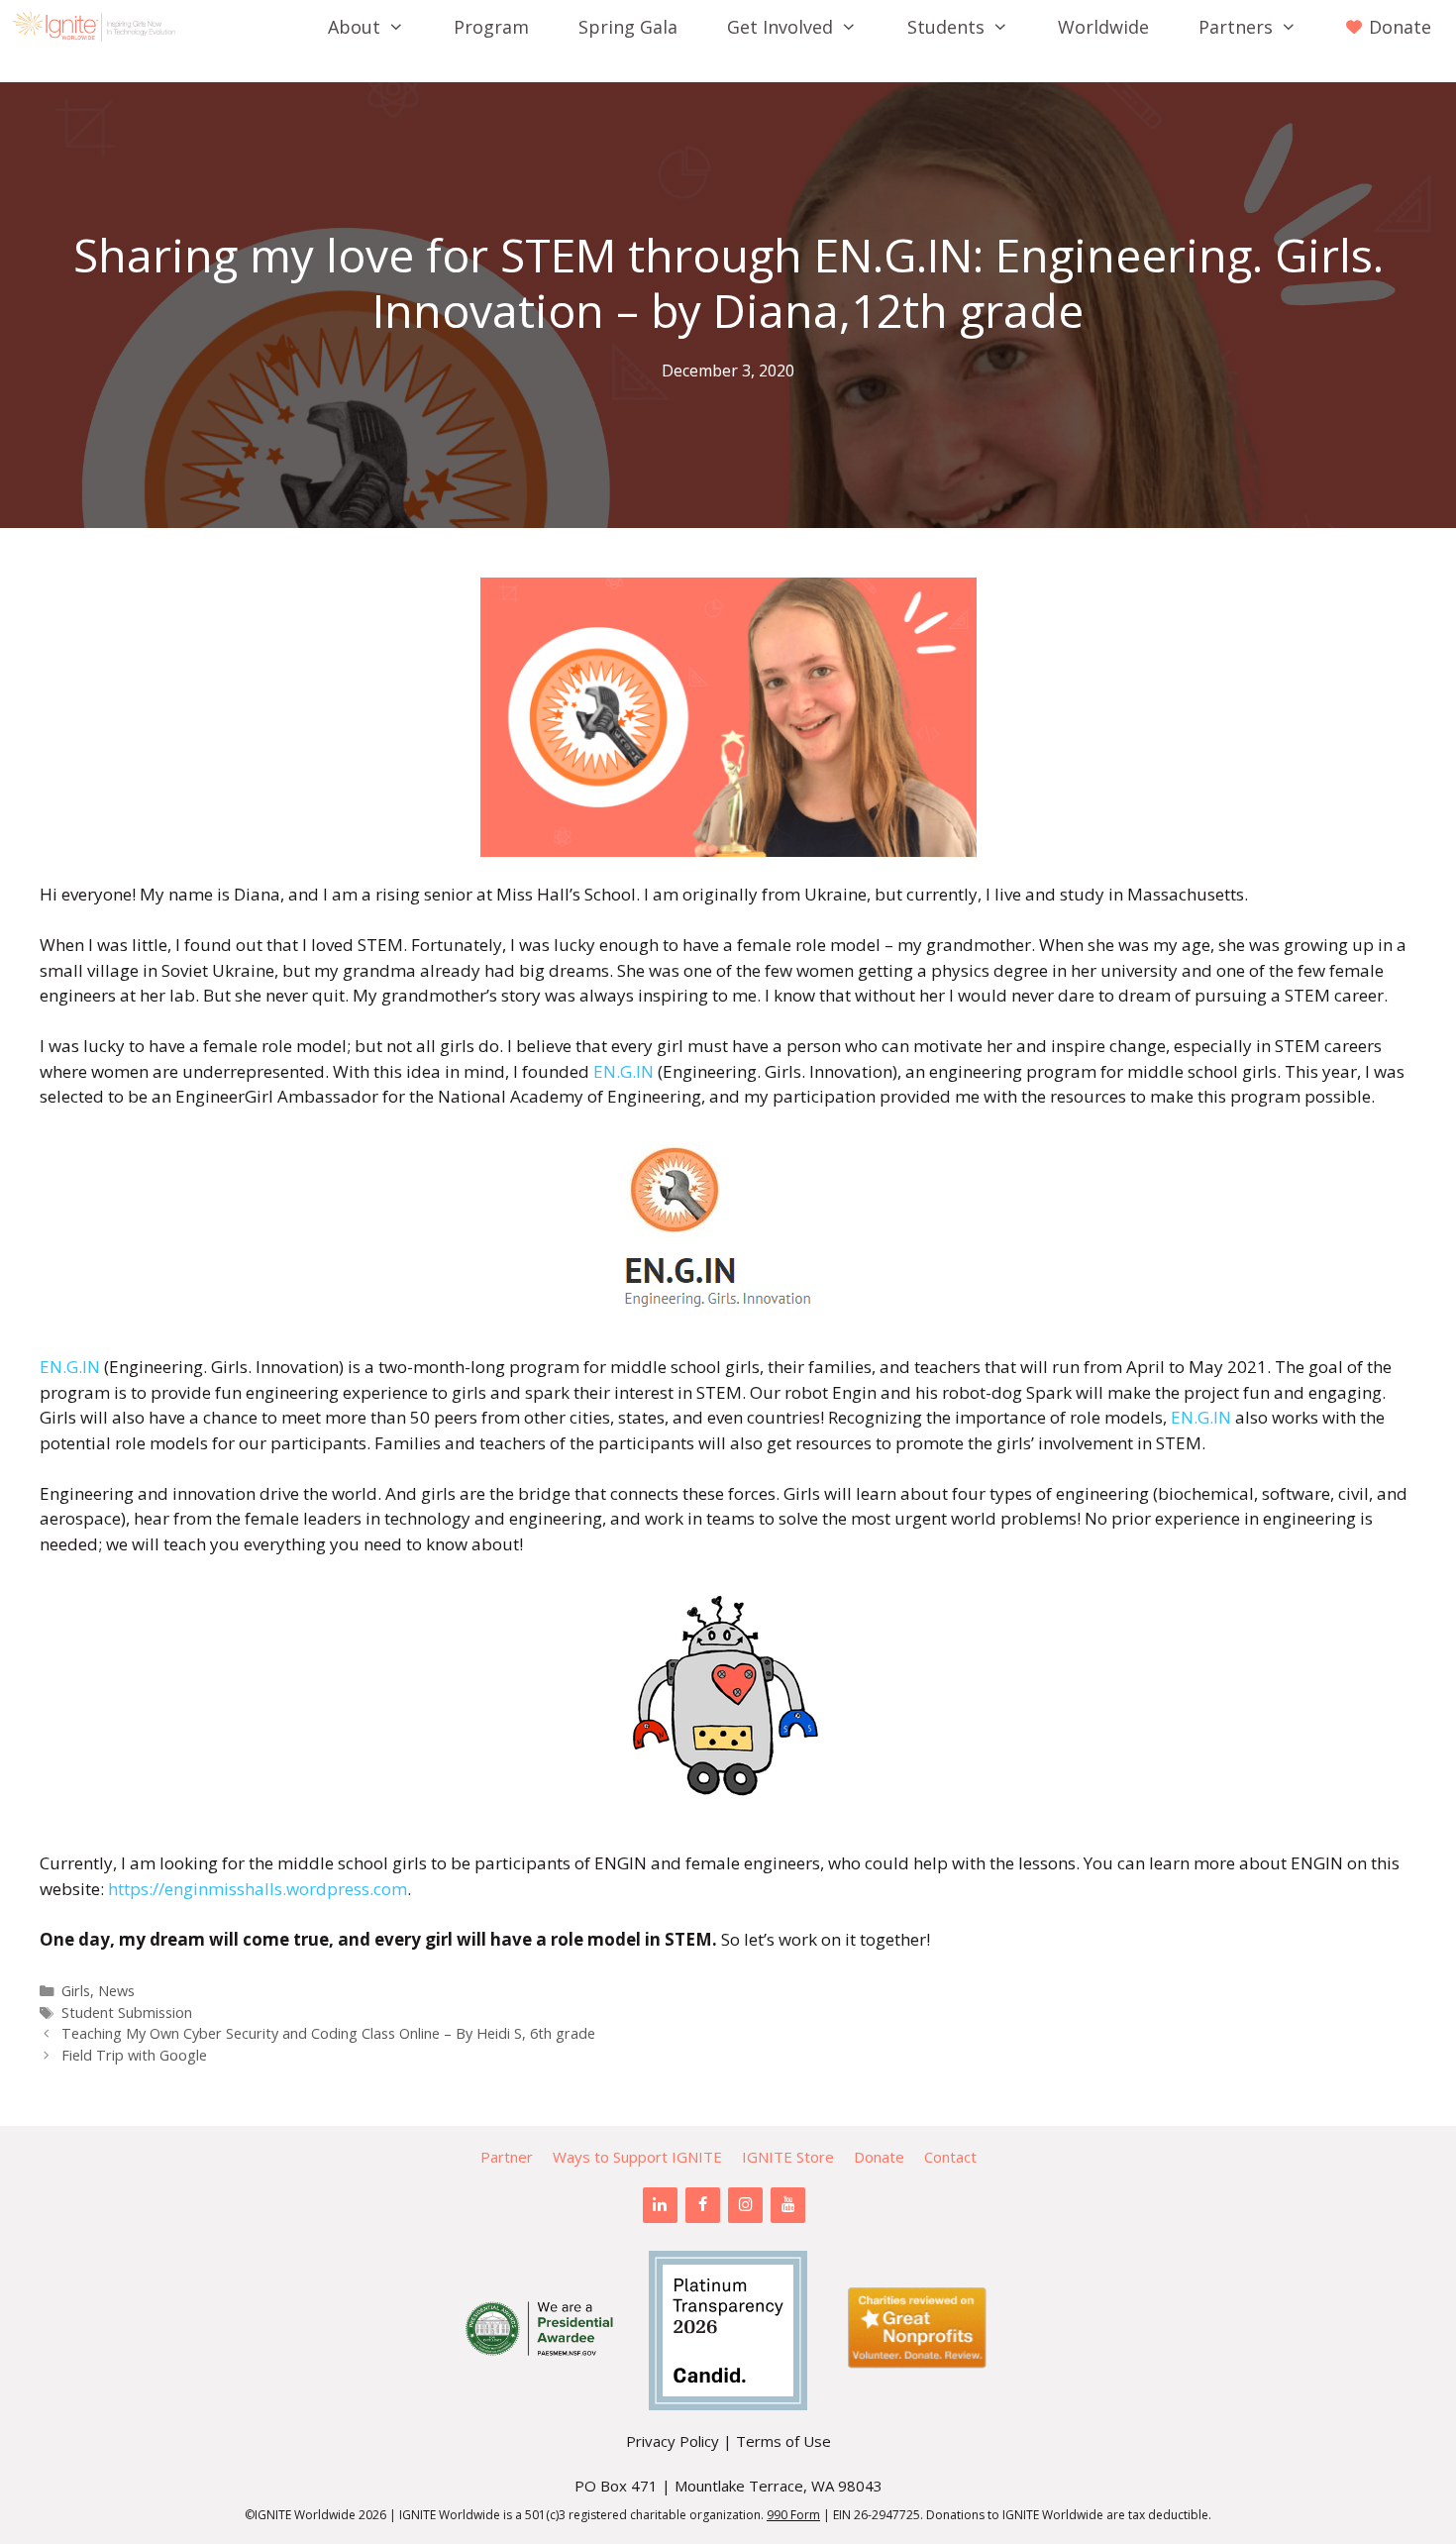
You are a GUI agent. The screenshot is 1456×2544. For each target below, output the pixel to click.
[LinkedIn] (660, 2205)
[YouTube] (788, 2205)
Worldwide (1103, 27)
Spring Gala (628, 27)
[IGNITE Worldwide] (99, 27)
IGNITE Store (788, 2157)
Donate (879, 2157)
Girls (76, 1991)
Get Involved (780, 27)
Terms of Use (783, 2441)
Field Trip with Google (134, 2055)
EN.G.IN (624, 1071)
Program (491, 27)
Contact (950, 2157)
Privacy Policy (673, 2441)
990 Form (793, 2515)
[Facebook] (703, 2205)
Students (946, 27)
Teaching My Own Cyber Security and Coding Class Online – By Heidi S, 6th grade (328, 2033)
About (354, 27)
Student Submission (127, 2013)
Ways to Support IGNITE (637, 2157)
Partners (1236, 27)
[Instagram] (745, 2205)
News (116, 1991)
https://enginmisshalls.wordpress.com (258, 1889)
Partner (507, 2157)
